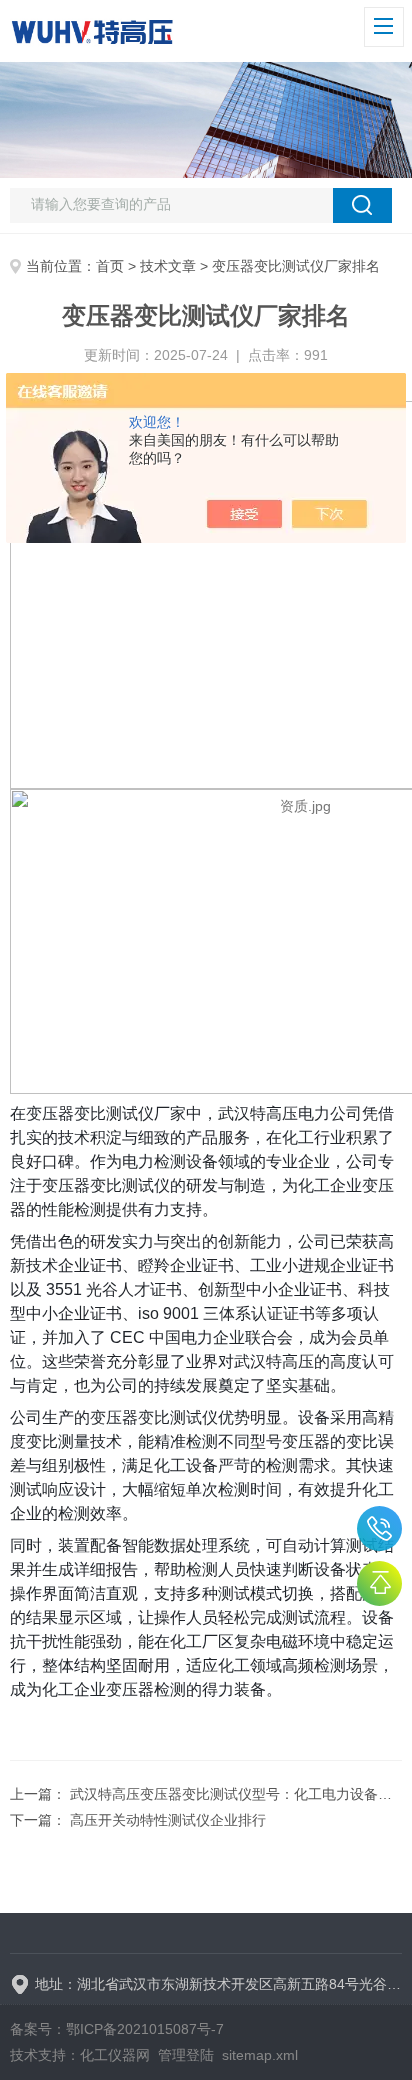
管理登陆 (186, 2055)
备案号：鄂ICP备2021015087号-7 (117, 2029)
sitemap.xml (260, 2055)
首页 (110, 266)
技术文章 (168, 266)
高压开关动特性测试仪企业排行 (168, 1820)
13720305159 (379, 1528)
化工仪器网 (115, 2055)
